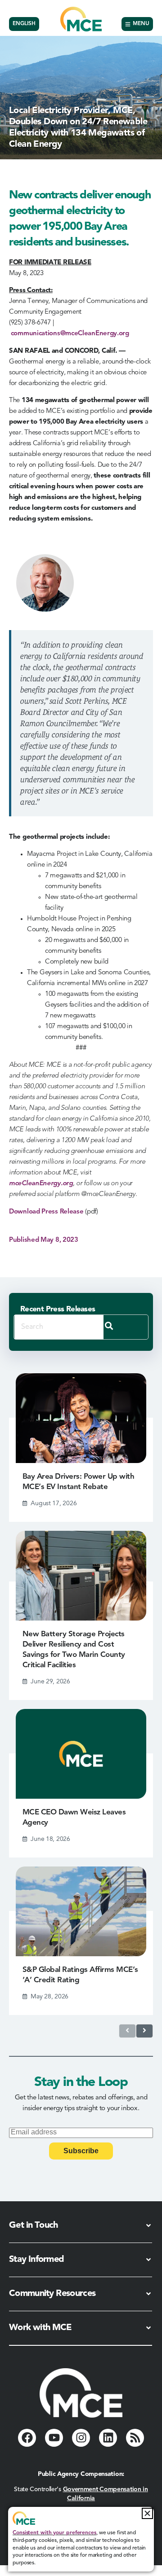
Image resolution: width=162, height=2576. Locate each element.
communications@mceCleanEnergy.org (70, 334)
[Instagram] (81, 2438)
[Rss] (135, 2438)
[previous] (127, 2031)
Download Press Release (46, 1212)
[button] (147, 2513)
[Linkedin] (108, 2438)
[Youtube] (54, 2438)
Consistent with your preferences (54, 2533)
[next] (144, 2031)
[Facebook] (27, 2438)
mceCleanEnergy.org (41, 1184)
